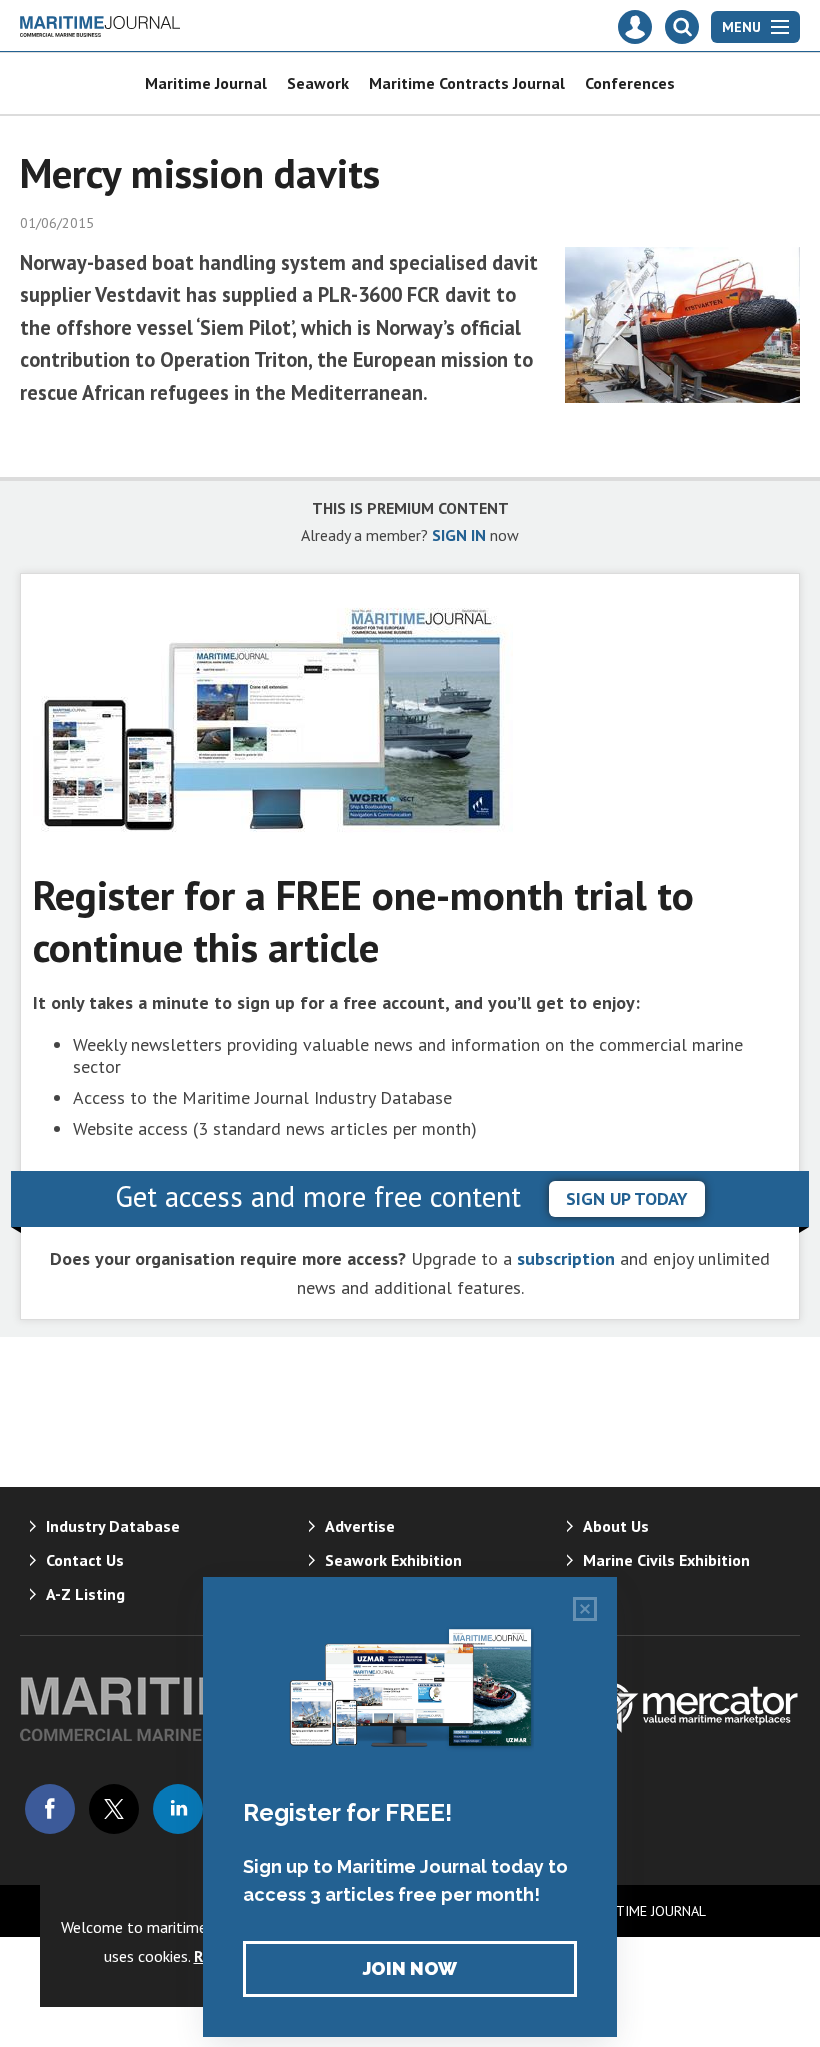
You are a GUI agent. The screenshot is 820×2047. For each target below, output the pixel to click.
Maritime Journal (206, 83)
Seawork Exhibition (393, 1560)
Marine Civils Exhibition (666, 1560)
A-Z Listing (85, 1594)
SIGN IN (459, 535)
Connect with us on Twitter (114, 1809)
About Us (616, 1526)
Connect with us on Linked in (178, 1809)
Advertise (360, 1526)
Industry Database (113, 1526)
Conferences (630, 83)
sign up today (627, 1198)
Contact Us (85, 1560)
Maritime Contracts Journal (467, 83)
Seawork (318, 83)
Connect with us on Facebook (50, 1809)
